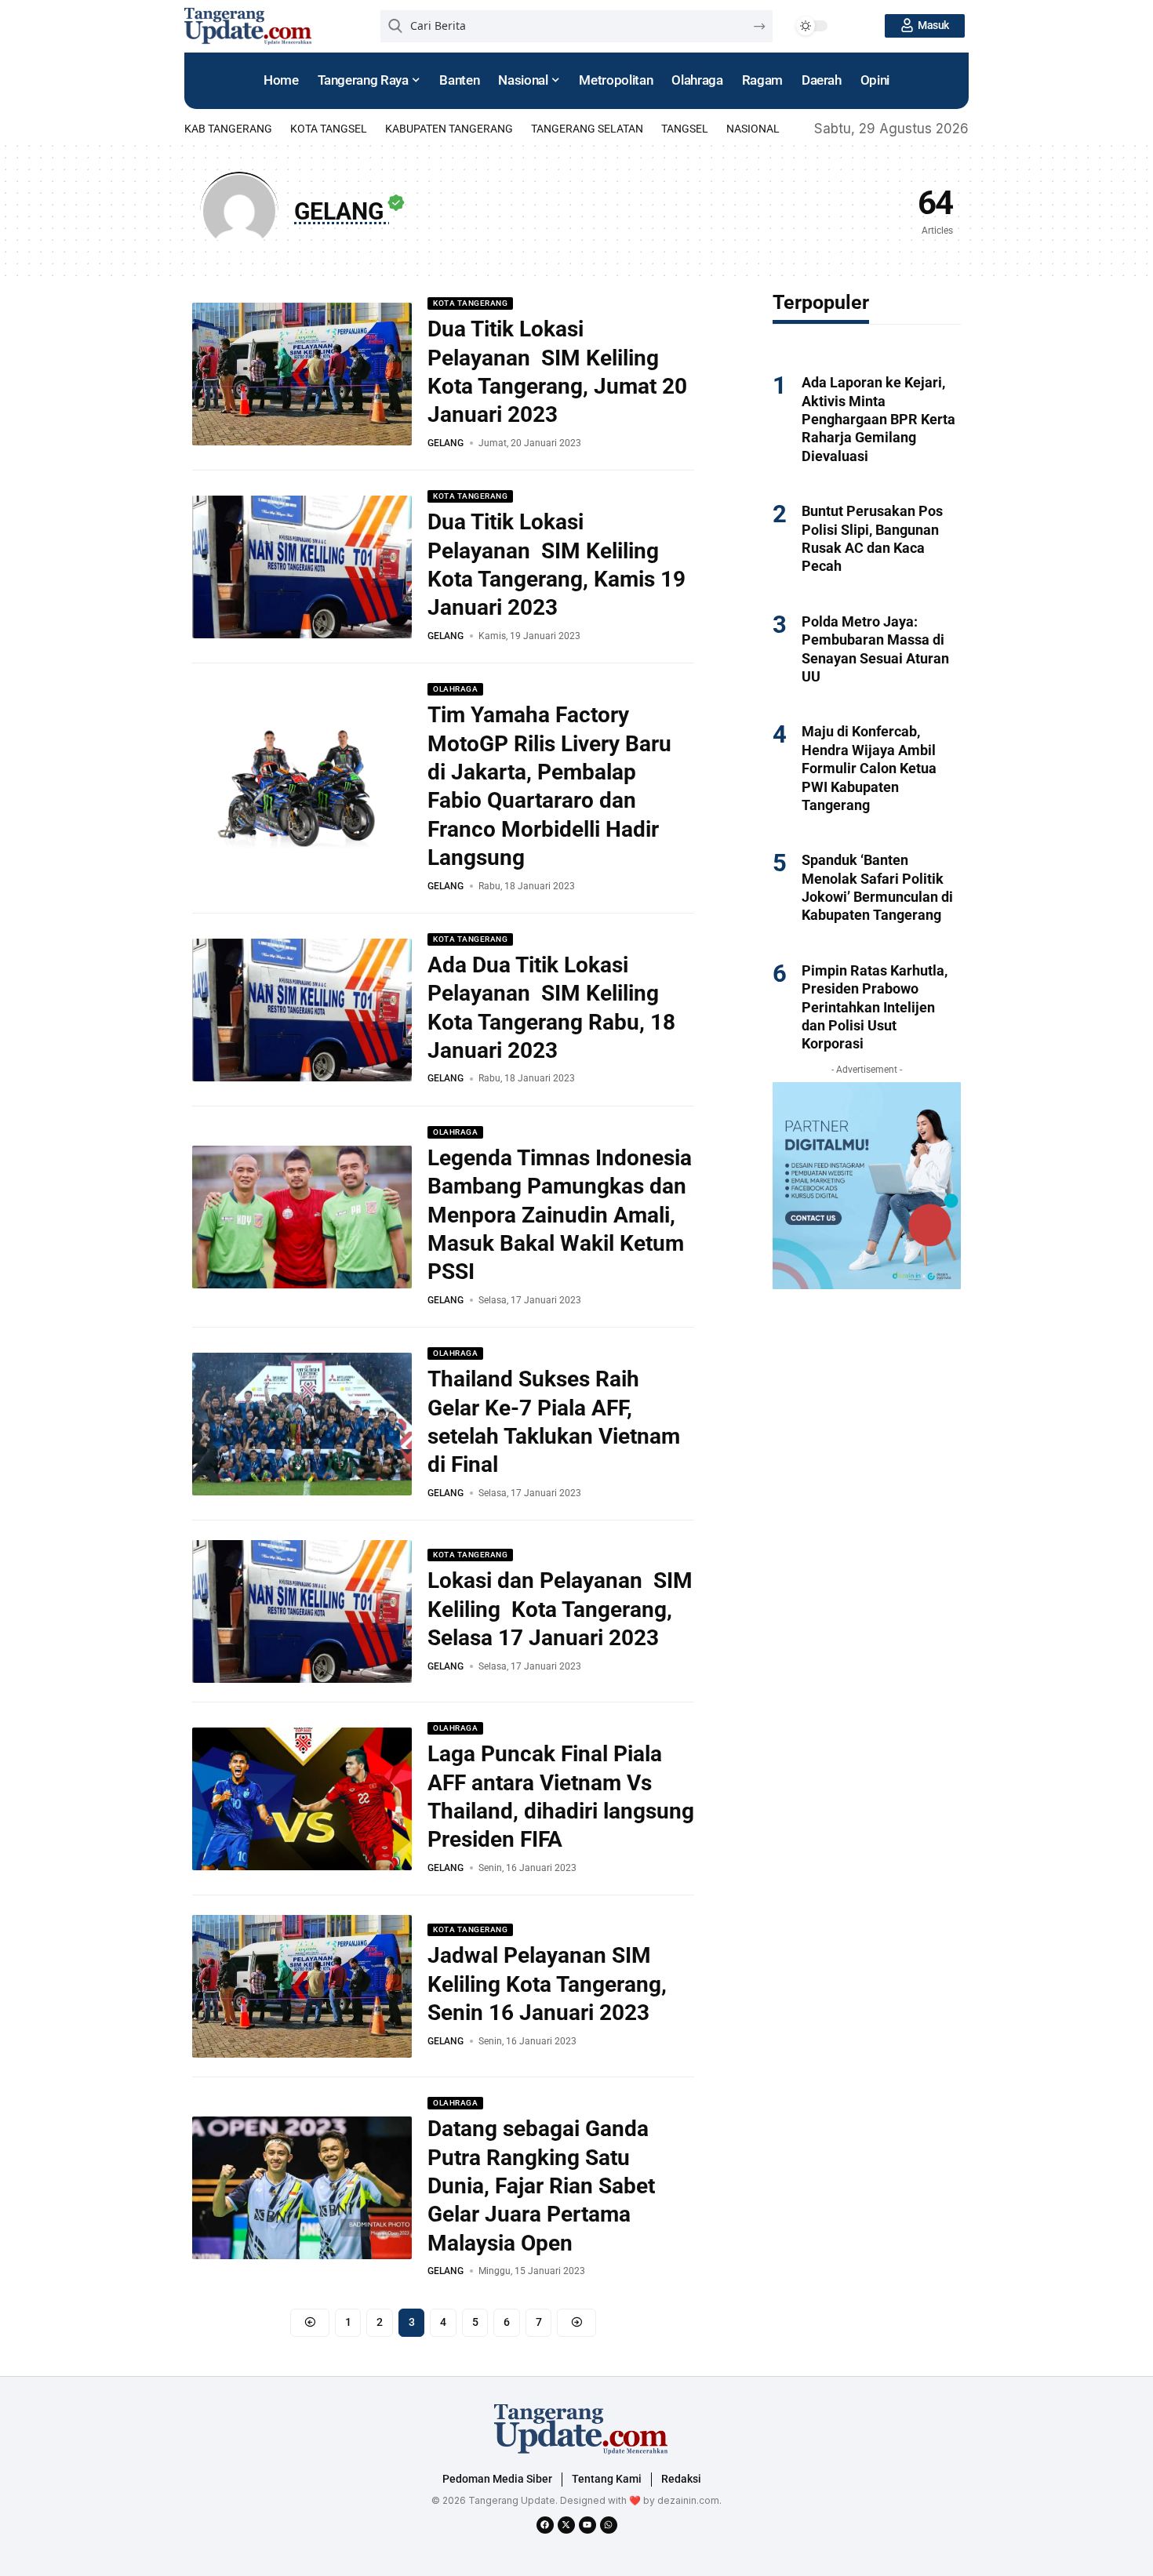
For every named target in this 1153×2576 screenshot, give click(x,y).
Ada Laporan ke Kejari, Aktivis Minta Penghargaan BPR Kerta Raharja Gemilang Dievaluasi (878, 419)
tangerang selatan (587, 129)
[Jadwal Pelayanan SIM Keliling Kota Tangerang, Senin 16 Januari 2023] (302, 1986)
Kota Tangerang (470, 303)
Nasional (753, 129)
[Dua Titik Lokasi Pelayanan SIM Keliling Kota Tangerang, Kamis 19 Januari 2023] (302, 567)
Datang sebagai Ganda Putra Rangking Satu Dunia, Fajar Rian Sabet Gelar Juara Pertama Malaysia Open (541, 2186)
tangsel (685, 129)
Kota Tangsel (329, 129)
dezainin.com (688, 2500)
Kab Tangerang (228, 129)
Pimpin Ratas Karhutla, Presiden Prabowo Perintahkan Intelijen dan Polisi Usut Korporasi (875, 1007)
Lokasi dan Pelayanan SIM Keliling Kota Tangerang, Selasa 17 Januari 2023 (560, 1609)
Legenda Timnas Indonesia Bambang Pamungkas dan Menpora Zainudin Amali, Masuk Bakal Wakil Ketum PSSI (560, 1215)
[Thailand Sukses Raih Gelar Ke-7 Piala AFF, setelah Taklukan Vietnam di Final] (302, 1424)
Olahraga (455, 689)
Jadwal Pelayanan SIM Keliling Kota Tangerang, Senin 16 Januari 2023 (547, 1984)
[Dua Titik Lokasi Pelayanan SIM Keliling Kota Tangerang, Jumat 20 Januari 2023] (302, 374)
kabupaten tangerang (449, 129)
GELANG (446, 443)
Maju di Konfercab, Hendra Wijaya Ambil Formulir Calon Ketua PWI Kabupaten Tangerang (869, 768)
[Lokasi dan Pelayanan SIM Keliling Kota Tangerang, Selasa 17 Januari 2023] (302, 1611)
